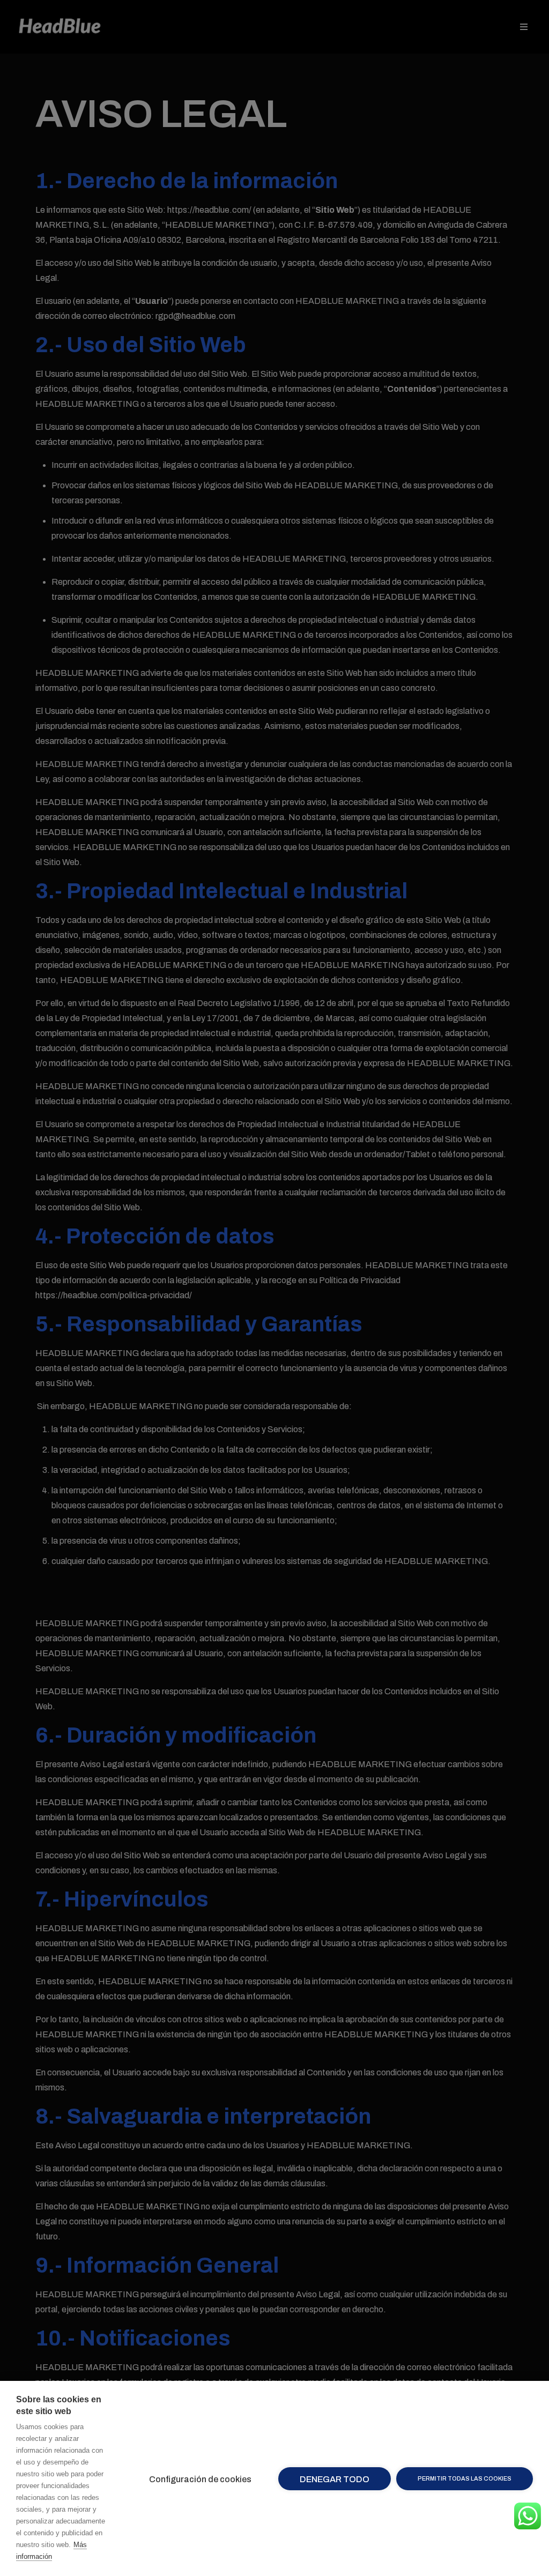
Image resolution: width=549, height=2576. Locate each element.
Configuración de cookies (200, 2479)
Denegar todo (335, 2479)
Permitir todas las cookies (465, 2478)
